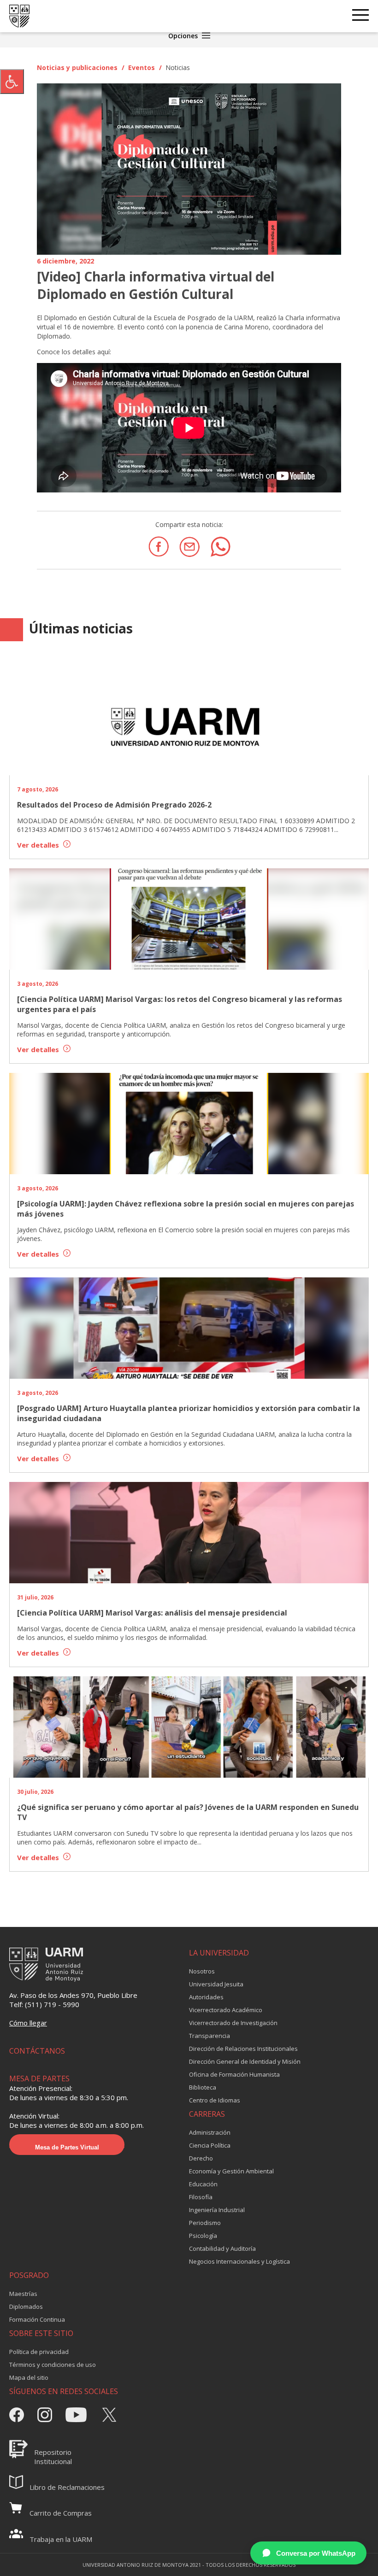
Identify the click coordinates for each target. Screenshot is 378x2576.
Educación (203, 2184)
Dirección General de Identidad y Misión (245, 2061)
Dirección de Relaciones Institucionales (243, 2049)
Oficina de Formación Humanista (234, 2074)
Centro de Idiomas (215, 2100)
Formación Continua (37, 2319)
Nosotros (202, 1971)
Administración (210, 2132)
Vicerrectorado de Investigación (233, 2023)
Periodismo (205, 2223)
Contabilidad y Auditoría (222, 2248)
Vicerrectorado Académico (226, 2010)
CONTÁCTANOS (37, 2051)
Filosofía (201, 2197)
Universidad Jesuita (216, 1984)
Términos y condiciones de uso (53, 2365)
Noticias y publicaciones (77, 67)
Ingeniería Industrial (217, 2210)
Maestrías (23, 2294)
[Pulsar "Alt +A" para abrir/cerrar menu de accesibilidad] (12, 82)
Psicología (203, 2236)
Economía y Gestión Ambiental (231, 2171)
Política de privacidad (39, 2352)
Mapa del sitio (29, 2377)
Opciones (184, 36)
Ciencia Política (210, 2145)
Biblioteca (203, 2087)
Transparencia (210, 2036)
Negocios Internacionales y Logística (239, 2261)
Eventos (142, 67)
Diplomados (26, 2307)
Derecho (201, 2158)
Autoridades (206, 1997)
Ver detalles (39, 845)
